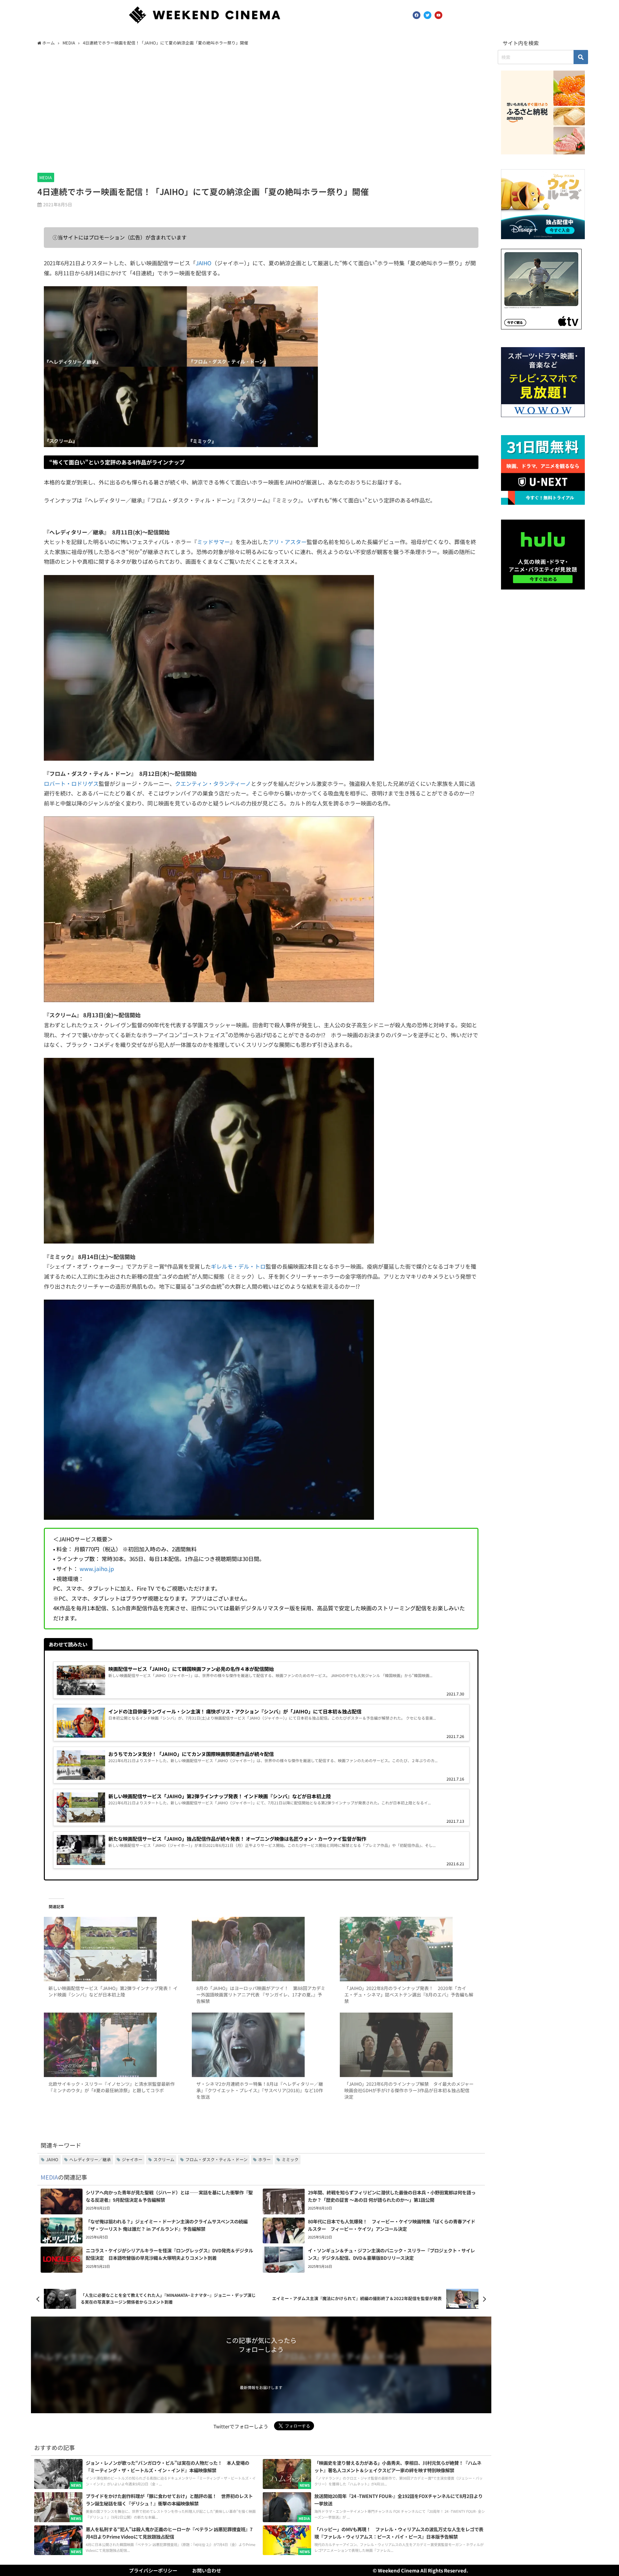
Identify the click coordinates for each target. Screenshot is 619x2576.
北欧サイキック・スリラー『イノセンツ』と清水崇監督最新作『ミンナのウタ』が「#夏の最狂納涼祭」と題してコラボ (112, 2087)
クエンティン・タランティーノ (213, 783)
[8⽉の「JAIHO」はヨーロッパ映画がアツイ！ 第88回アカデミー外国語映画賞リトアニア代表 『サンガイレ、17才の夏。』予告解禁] (261, 1949)
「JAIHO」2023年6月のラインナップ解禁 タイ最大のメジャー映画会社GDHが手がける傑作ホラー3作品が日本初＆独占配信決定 (409, 2090)
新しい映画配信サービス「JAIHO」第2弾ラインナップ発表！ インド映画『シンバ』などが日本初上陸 (113, 1991)
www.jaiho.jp (97, 1569)
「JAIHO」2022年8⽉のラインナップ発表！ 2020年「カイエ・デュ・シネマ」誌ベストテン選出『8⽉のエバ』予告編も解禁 (409, 1995)
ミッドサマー (213, 542)
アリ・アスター (287, 542)
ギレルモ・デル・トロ (238, 1266)
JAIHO (204, 263)
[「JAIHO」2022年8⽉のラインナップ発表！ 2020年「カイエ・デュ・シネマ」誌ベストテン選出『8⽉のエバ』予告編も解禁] (409, 1949)
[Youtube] (438, 15)
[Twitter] (427, 15)
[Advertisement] (261, 108)
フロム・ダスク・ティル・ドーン (216, 2159)
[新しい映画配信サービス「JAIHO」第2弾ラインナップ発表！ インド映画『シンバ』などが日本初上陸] (113, 1949)
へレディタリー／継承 (90, 2159)
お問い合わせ (207, 2570)
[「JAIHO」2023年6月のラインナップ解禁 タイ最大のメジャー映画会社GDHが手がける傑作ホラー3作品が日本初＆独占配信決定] (409, 2045)
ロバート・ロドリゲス (71, 783)
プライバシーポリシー (153, 2570)
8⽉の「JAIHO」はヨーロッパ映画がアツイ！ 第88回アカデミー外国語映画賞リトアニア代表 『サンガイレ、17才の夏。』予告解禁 (261, 1995)
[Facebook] (417, 15)
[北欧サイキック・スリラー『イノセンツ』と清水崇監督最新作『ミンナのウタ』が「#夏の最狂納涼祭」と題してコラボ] (113, 2045)
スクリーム (164, 2159)
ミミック (290, 2159)
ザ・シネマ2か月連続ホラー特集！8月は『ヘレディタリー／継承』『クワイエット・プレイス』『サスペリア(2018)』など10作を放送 (260, 2090)
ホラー (265, 2159)
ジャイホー (132, 2159)
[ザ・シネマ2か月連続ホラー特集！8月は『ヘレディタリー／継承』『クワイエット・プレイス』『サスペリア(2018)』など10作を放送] (261, 2045)
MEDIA (46, 177)
